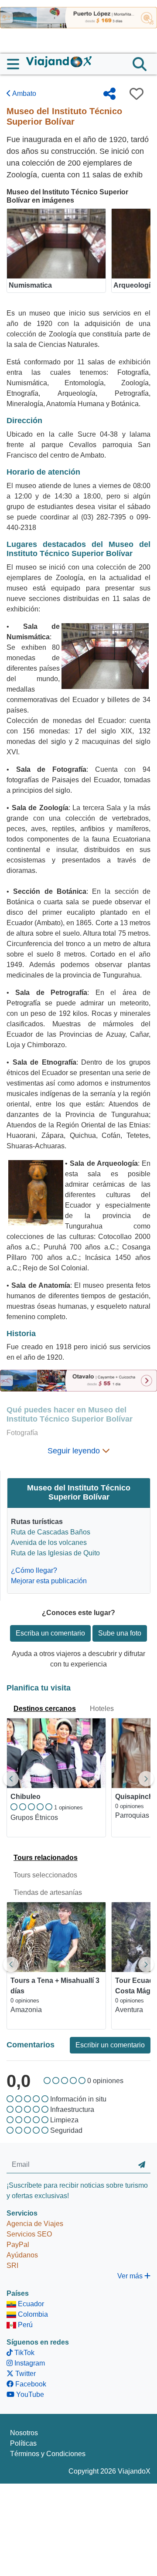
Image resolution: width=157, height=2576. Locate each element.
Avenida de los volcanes (49, 1543)
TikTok (24, 2353)
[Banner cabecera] (78, 17)
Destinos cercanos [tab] (45, 1709)
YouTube (29, 2394)
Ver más (131, 2276)
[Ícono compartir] (109, 94)
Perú (24, 2325)
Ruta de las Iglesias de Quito (55, 1553)
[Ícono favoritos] (137, 94)
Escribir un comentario (110, 2045)
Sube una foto (120, 1633)
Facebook (30, 2384)
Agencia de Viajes (35, 2224)
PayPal (18, 2245)
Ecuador (30, 2304)
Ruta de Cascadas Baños (51, 1532)
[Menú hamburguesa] (17, 64)
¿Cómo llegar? (34, 1570)
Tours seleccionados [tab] (45, 1875)
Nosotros (24, 2433)
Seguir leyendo (75, 1451)
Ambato (24, 93)
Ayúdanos (22, 2255)
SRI (12, 2265)
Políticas (23, 2443)
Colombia (32, 2314)
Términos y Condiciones (48, 2454)
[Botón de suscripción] (142, 2165)
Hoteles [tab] (102, 1709)
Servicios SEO (29, 2234)
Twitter (25, 2374)
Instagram (29, 2363)
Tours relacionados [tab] (46, 1858)
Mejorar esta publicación (49, 1581)
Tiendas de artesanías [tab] (48, 1892)
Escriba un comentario (50, 1633)
